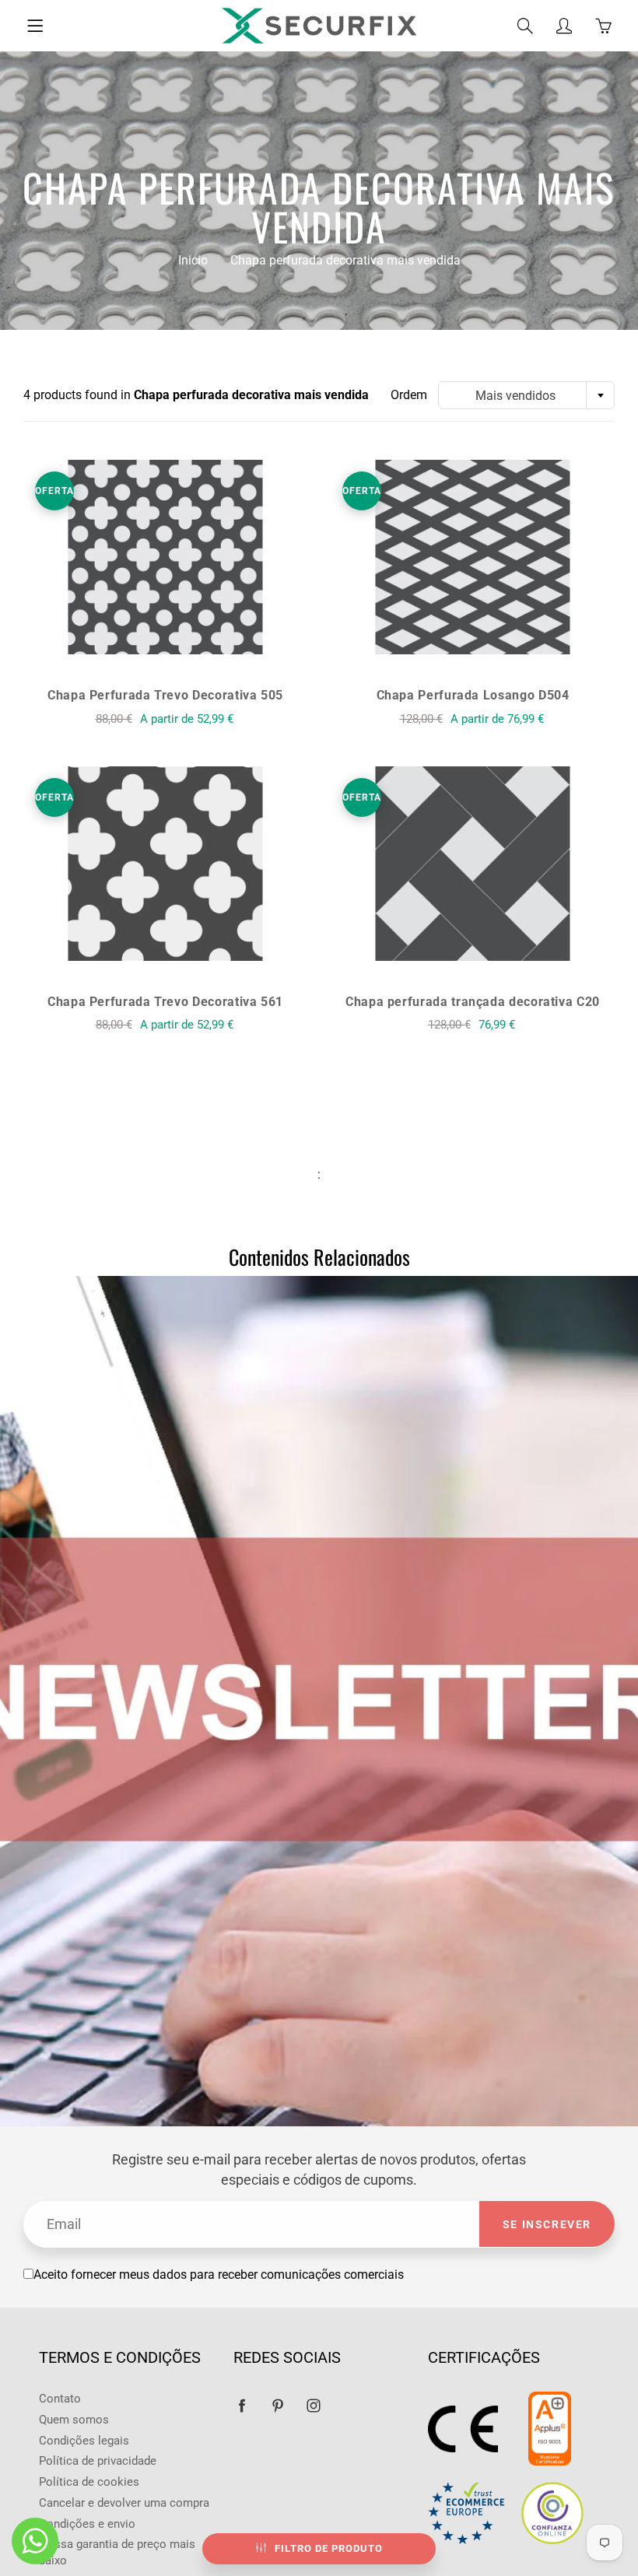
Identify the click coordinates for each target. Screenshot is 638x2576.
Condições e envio (87, 2524)
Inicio (193, 260)
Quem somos (74, 2420)
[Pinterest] (277, 2405)
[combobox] (526, 395)
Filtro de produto (329, 2548)
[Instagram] (313, 2405)
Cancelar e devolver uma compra (124, 2503)
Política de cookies (89, 2482)
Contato (60, 2399)
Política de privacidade (98, 2461)
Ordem (409, 395)
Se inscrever (547, 2224)
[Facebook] (242, 2405)
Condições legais (84, 2441)
